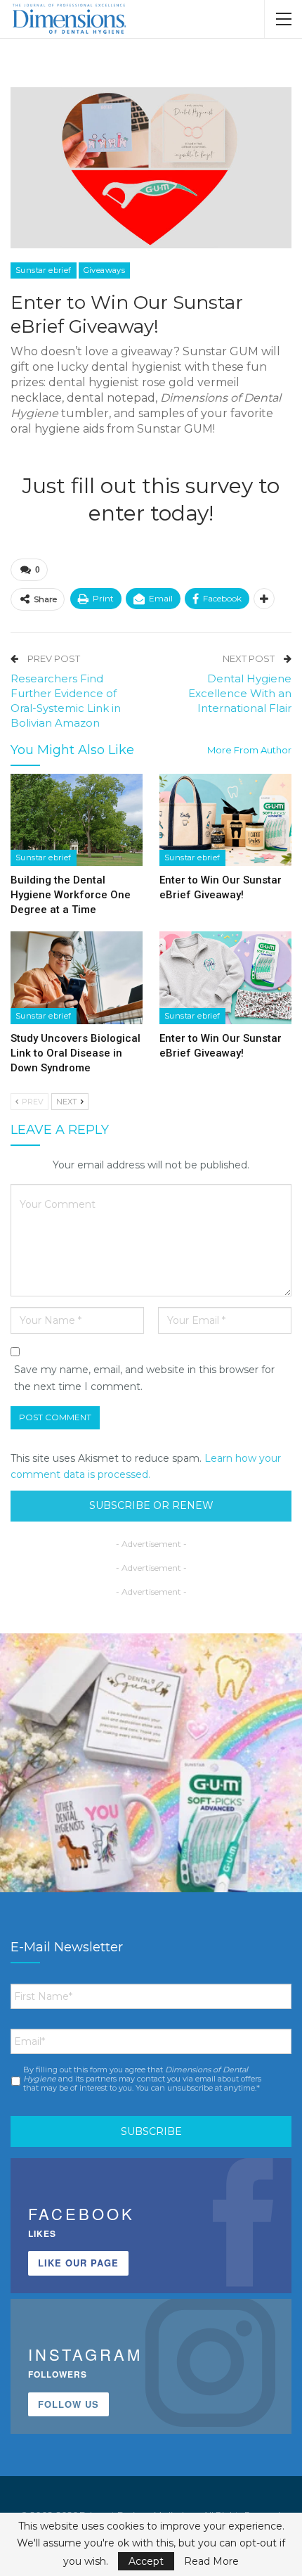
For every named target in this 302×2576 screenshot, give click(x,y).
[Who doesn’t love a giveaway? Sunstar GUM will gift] (151, 1785)
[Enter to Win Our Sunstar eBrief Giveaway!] (225, 820)
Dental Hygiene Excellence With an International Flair (240, 693)
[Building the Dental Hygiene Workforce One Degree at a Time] (77, 820)
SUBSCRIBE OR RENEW (151, 1505)
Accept (146, 2561)
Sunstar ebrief (44, 270)
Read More (211, 2561)
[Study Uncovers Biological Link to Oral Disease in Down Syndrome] (77, 978)
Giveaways (105, 270)
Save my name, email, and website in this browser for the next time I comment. (144, 1378)
